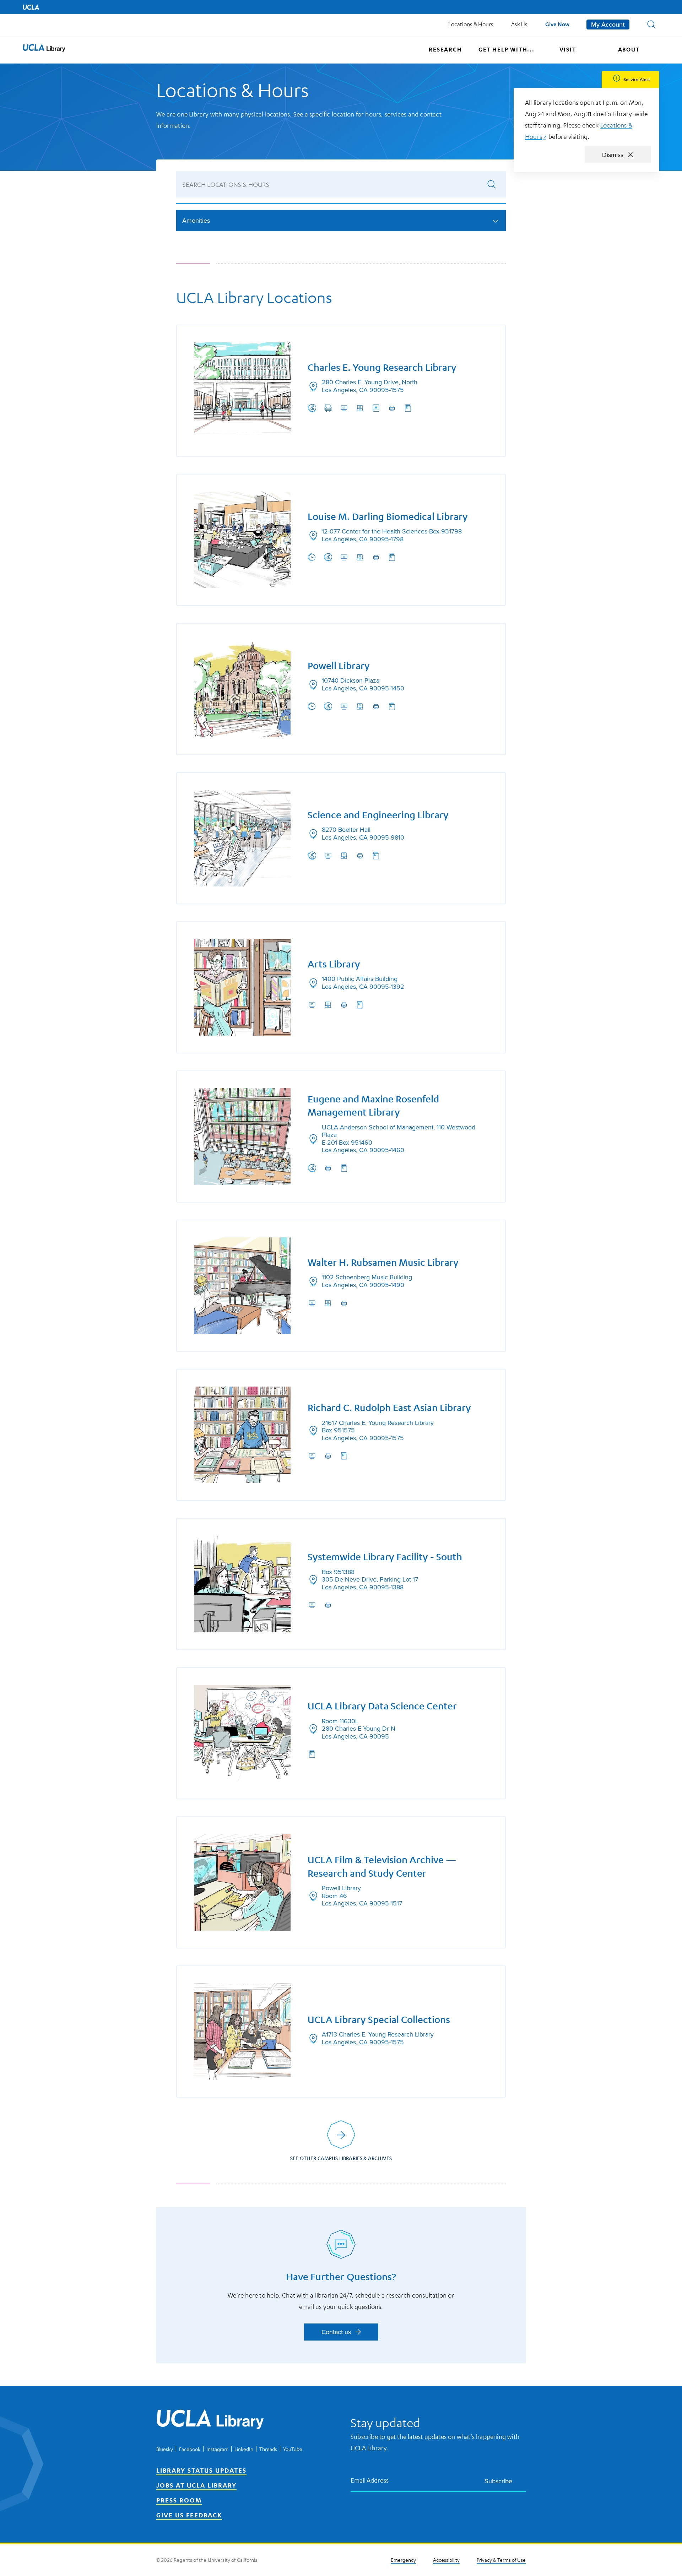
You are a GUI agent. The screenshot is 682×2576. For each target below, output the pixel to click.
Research (445, 49)
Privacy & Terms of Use (501, 2560)
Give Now (557, 24)
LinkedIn (244, 2449)
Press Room (179, 2500)
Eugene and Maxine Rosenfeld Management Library (373, 1106)
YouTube (293, 2449)
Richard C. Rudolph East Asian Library (389, 1408)
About (629, 49)
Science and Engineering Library (378, 815)
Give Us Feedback (189, 2515)
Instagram (217, 2449)
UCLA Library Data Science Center (382, 1706)
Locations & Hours (471, 24)
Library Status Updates (201, 2470)
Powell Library (339, 666)
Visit (568, 49)
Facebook (190, 2449)
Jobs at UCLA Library (196, 2485)
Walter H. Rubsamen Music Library (383, 1262)
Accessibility (446, 2560)
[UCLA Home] (31, 7)
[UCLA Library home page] (44, 49)
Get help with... (507, 49)
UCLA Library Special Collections (379, 2020)
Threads (268, 2449)
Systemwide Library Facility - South (385, 1557)
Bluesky (165, 2449)
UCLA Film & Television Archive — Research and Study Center (382, 1867)
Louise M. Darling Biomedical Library (388, 517)
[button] (651, 25)
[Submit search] (492, 184)
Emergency (403, 2560)
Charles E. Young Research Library (382, 367)
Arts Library (334, 964)
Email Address (370, 2480)
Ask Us (519, 24)
